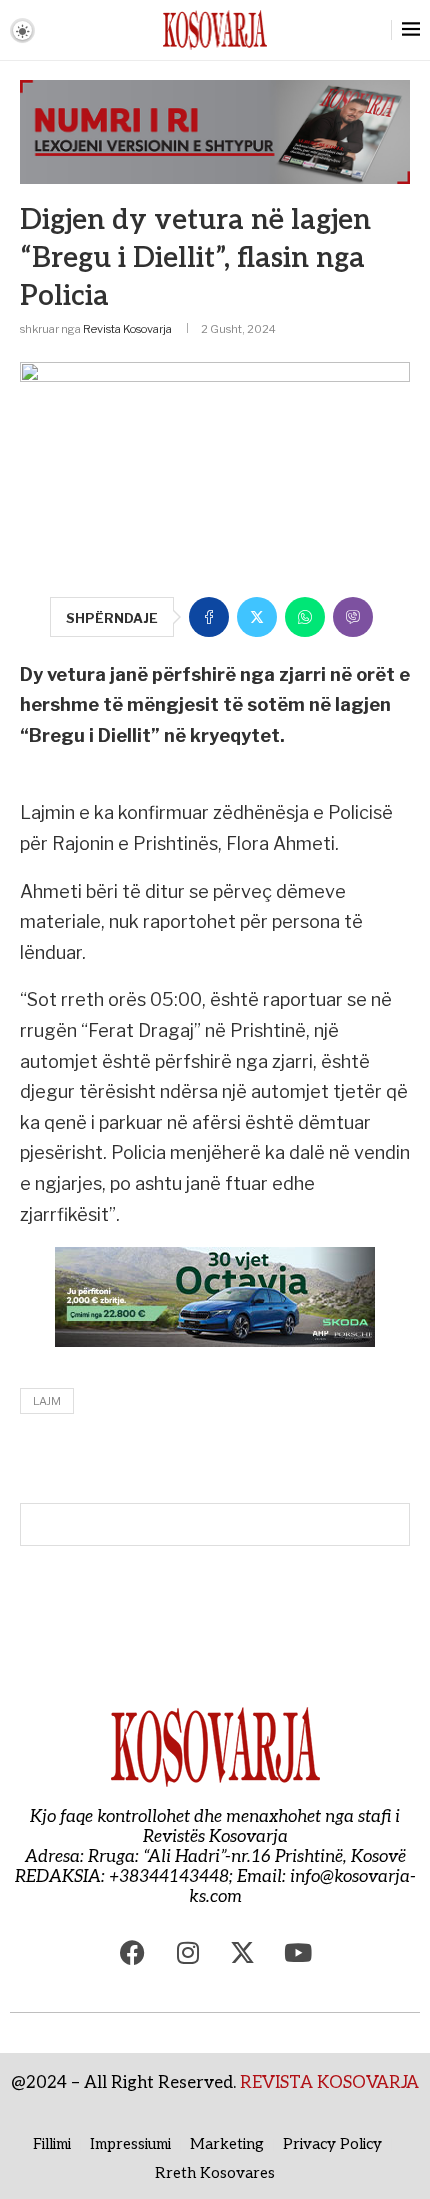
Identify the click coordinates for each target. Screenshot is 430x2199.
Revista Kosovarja (127, 329)
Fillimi (52, 2144)
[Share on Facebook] (209, 617)
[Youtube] (298, 1952)
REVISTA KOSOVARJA (329, 2083)
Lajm (47, 1401)
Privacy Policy (332, 2144)
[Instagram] (188, 1952)
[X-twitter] (243, 1952)
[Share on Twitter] (257, 617)
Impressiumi (130, 2144)
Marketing (227, 2144)
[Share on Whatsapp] (305, 617)
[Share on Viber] (353, 617)
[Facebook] (133, 1952)
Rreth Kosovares (215, 2173)
